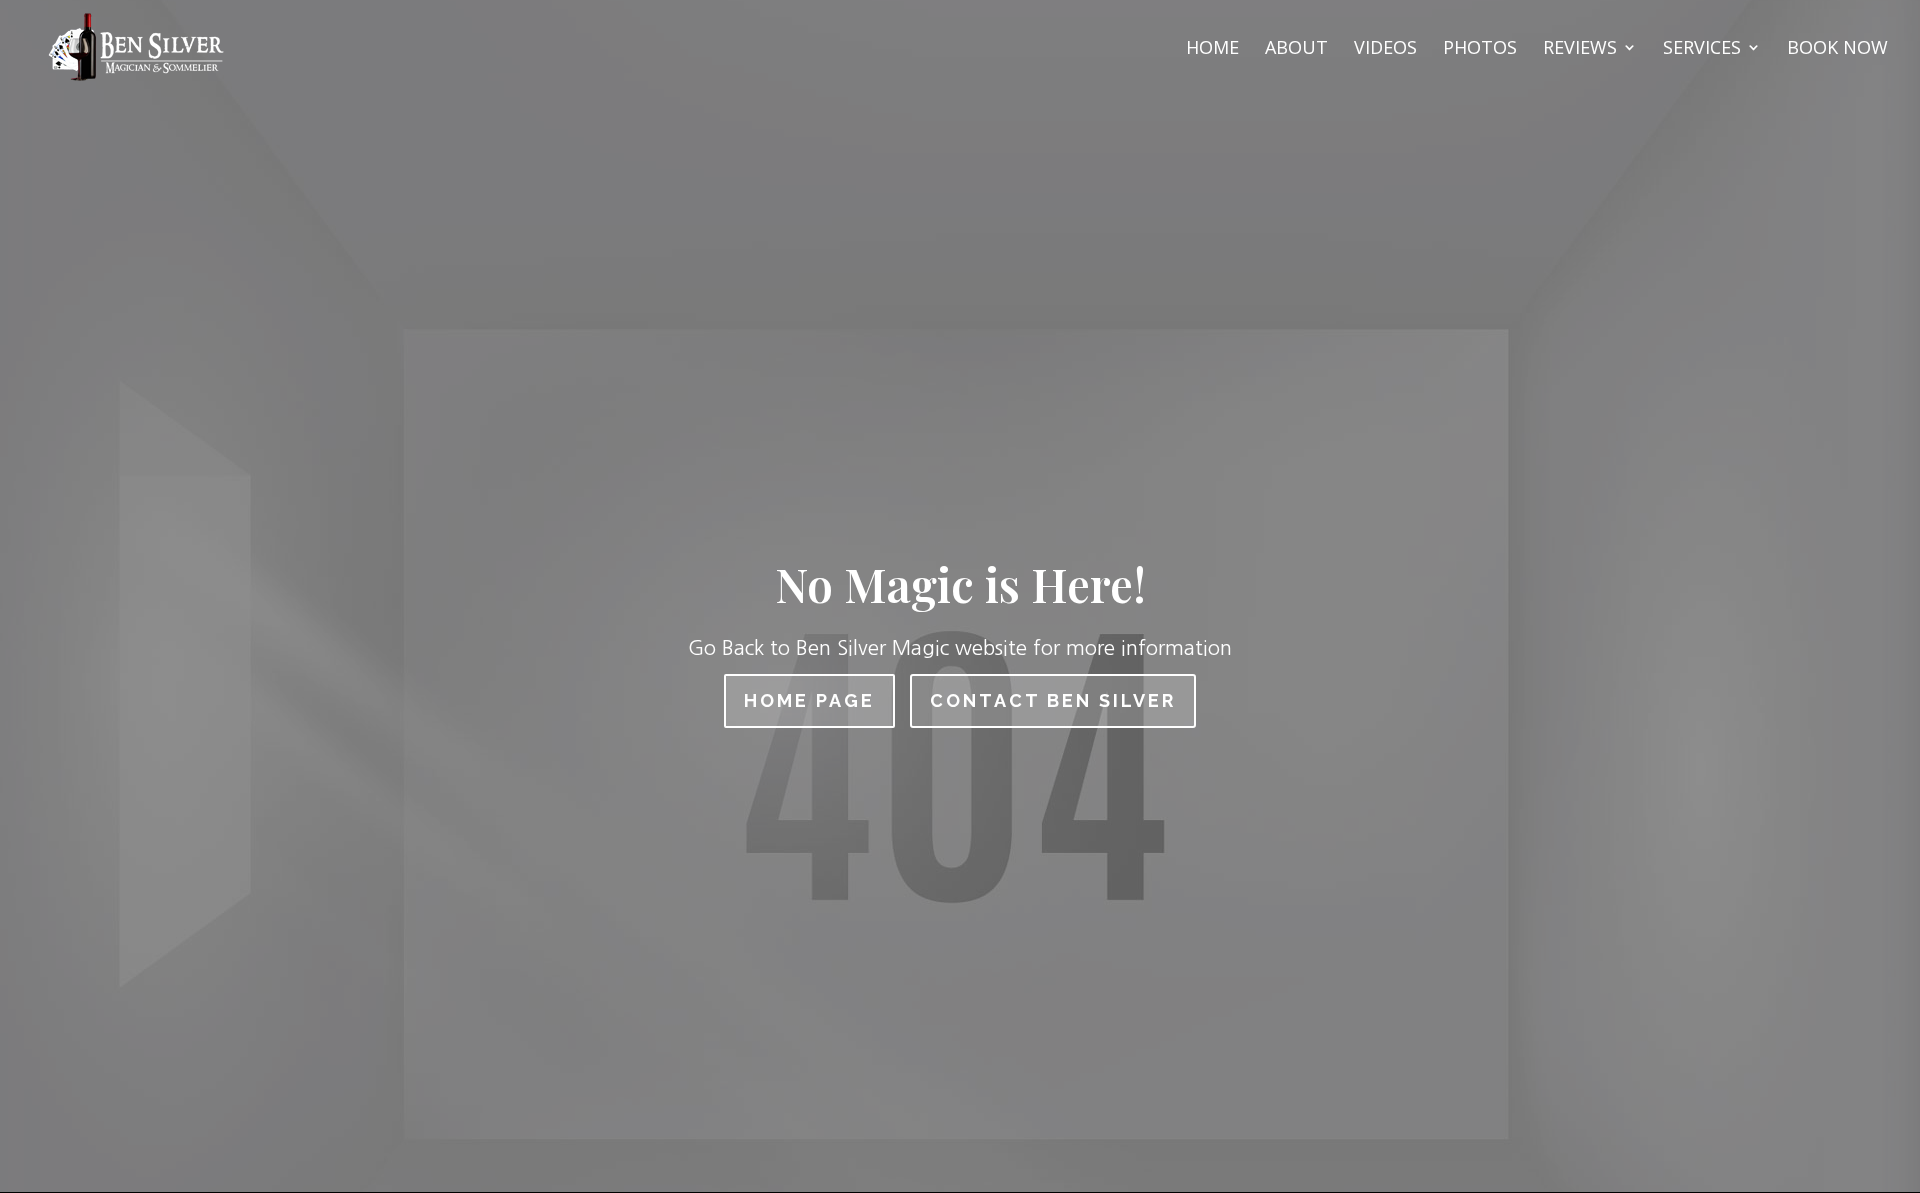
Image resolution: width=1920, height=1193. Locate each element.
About (1296, 49)
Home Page (809, 700)
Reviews (1580, 49)
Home (1212, 49)
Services (1702, 49)
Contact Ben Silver (1053, 700)
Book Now (1837, 49)
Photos (1480, 49)
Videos (1385, 49)
